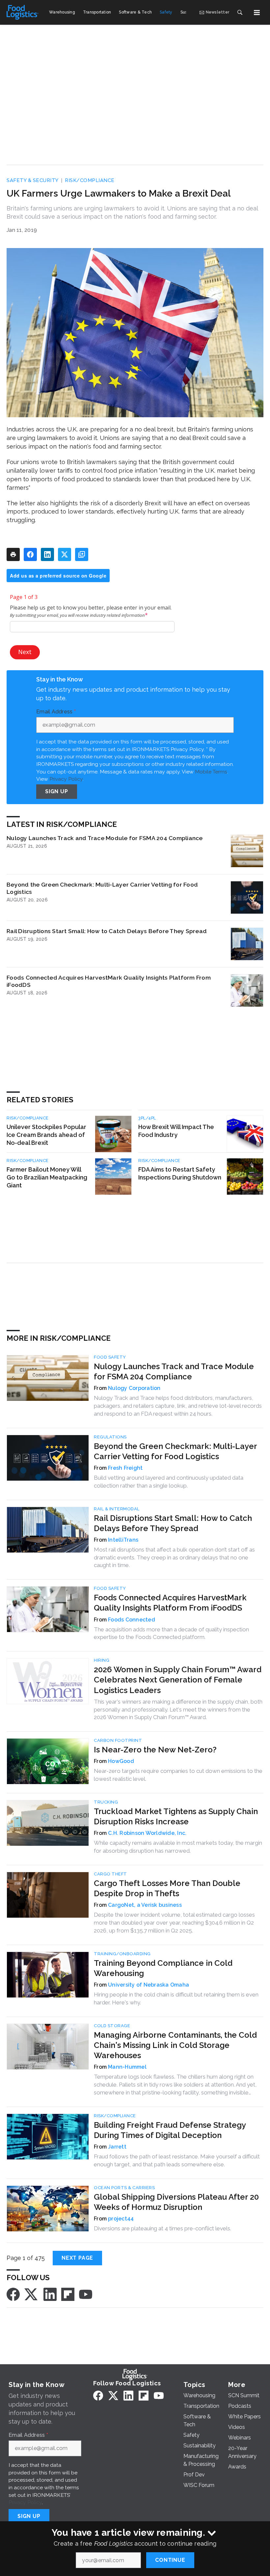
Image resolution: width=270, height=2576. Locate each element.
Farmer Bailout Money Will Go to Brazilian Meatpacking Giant (47, 1177)
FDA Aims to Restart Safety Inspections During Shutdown (180, 1173)
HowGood (121, 1761)
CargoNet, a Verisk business (145, 1905)
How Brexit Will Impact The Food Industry (176, 1131)
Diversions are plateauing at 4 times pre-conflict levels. (162, 2228)
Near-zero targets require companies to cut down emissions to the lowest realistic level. (178, 1775)
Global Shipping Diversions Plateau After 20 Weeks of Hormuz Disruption (176, 2202)
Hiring (102, 1660)
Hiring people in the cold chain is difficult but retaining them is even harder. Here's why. (176, 1998)
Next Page (77, 2258)
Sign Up (57, 791)
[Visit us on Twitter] (32, 2294)
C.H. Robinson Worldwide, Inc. (147, 1833)
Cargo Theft (110, 1874)
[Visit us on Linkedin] (50, 2294)
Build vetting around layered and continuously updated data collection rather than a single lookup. (169, 1482)
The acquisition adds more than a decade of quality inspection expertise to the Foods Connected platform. (171, 1633)
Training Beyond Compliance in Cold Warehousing (163, 1968)
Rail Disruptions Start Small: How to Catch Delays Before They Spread (107, 931)
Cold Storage (112, 2026)
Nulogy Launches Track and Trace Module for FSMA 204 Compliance (105, 838)
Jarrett (117, 2147)
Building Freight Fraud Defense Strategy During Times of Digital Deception (170, 2130)
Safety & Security (33, 180)
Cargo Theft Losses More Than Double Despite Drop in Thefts (167, 1888)
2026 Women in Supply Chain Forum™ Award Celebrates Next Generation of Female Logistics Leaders (178, 1680)
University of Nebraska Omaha (148, 1985)
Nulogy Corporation (134, 1388)
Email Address (56, 712)
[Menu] (257, 13)
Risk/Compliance (90, 180)
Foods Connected (132, 1620)
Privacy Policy (66, 779)
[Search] (240, 13)
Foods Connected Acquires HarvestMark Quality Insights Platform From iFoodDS (109, 981)
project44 (121, 2219)
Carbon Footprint (118, 1740)
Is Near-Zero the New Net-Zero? (155, 1750)
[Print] (13, 554)
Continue (170, 2560)
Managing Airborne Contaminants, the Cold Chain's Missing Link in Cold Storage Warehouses (175, 2045)
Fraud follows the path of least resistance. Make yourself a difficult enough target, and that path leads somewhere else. (177, 2160)
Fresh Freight (125, 1468)
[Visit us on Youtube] (86, 2294)
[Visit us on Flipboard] (68, 2294)
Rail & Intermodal (117, 1509)
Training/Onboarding (122, 1954)
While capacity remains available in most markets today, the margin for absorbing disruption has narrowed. (178, 1847)
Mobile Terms (211, 772)
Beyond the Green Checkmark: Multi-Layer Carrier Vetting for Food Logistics (102, 888)
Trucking (106, 1802)
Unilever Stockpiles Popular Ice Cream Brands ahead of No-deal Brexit (46, 1135)
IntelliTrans (123, 1540)
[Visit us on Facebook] (13, 2294)
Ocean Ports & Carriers (124, 2188)
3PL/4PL (147, 1118)
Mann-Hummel (127, 2067)
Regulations (110, 1437)
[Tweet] (65, 554)
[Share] (30, 554)
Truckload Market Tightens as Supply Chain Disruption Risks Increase (176, 1816)
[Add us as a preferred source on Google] (82, 554)
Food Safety (110, 1357)
